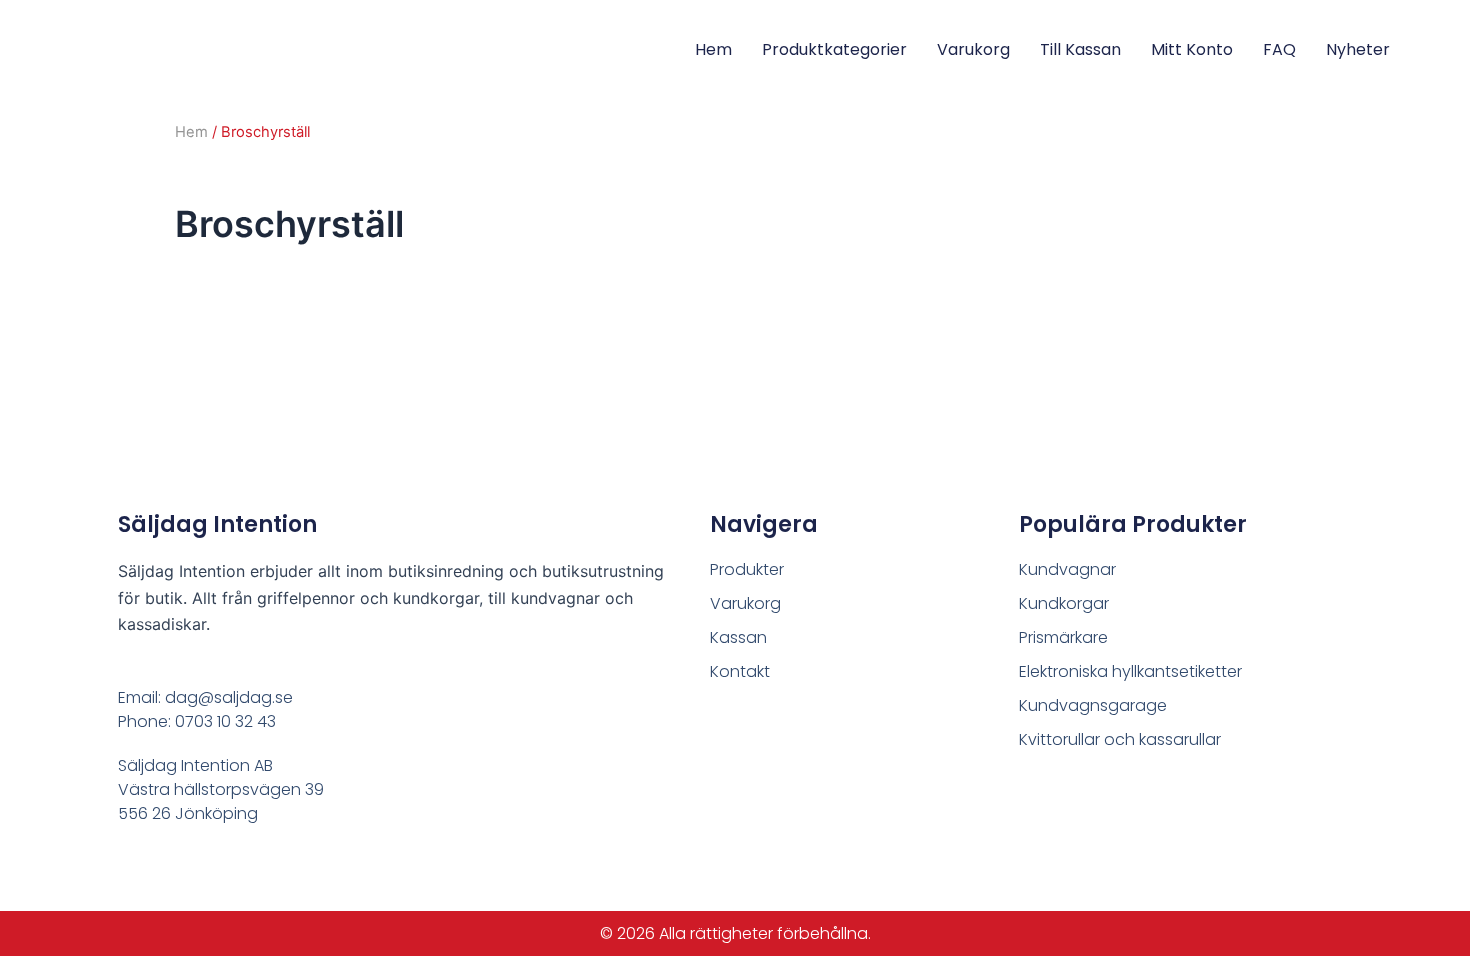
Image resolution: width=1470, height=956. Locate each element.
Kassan (738, 637)
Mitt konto (1192, 49)
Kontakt (740, 671)
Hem (713, 49)
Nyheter (1358, 49)
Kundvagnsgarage (1093, 705)
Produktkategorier (834, 49)
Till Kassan (1080, 49)
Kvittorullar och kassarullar (1120, 739)
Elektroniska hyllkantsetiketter (1130, 671)
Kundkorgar (1064, 603)
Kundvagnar (1067, 569)
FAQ (1279, 49)
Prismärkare (1063, 637)
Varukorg (973, 49)
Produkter (747, 569)
